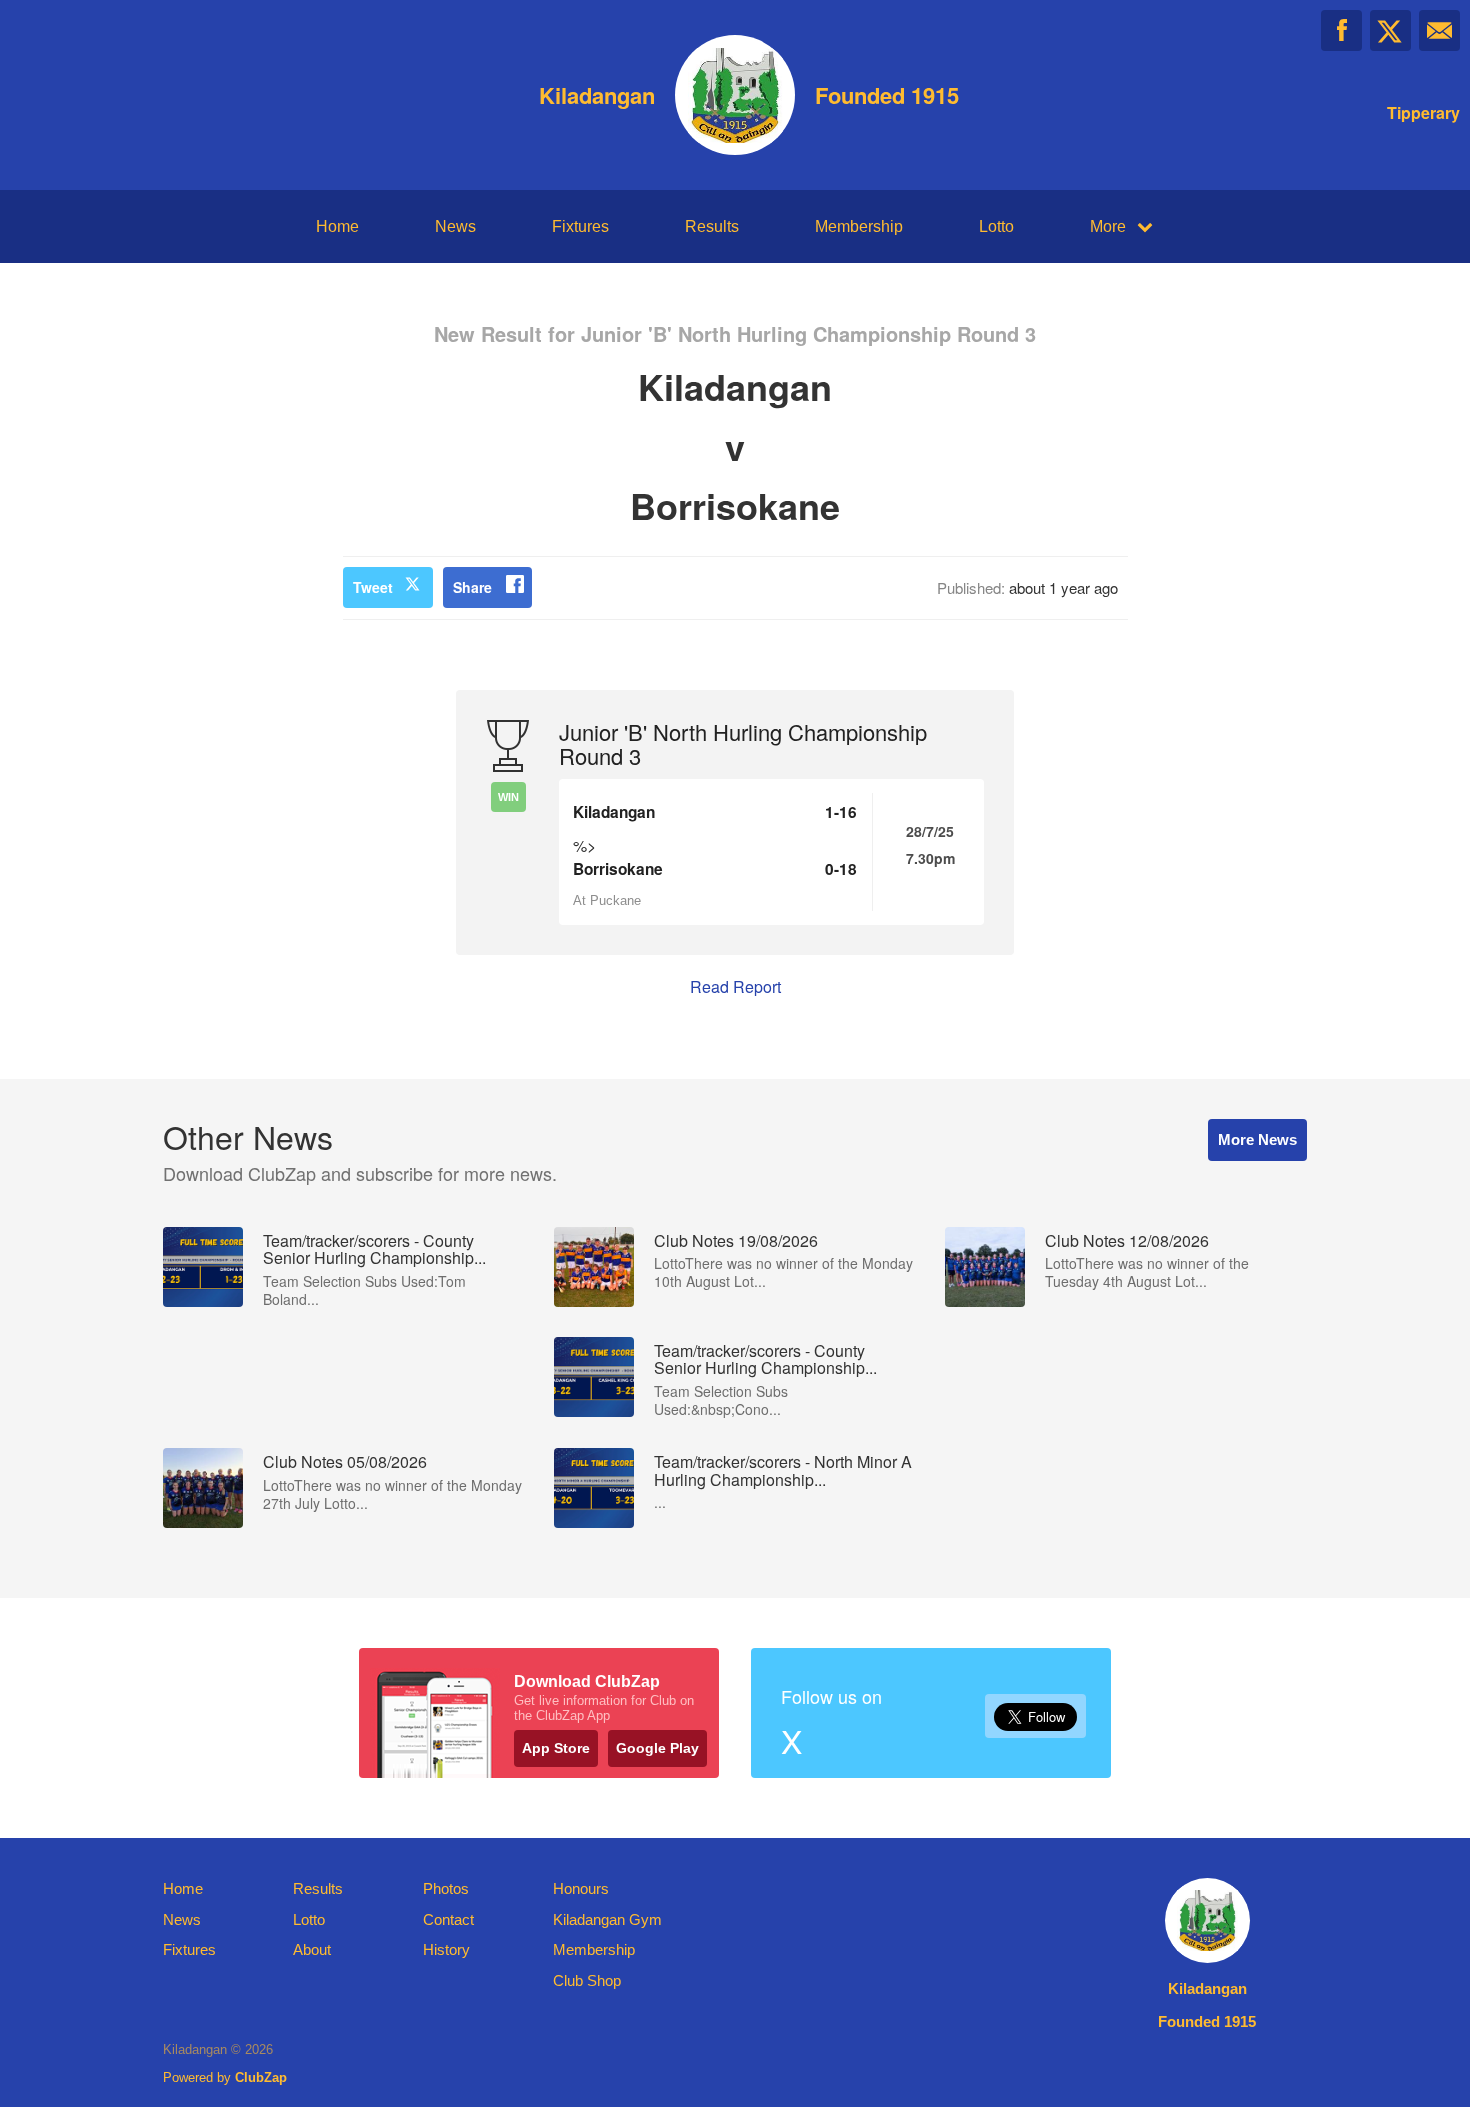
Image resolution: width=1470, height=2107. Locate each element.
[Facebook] (1341, 30)
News (455, 226)
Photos (446, 1888)
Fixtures (580, 226)
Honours (581, 1888)
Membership (859, 226)
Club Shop (587, 1980)
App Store (556, 1748)
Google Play (657, 1748)
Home (337, 226)
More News (1257, 1139)
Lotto (996, 226)
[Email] (1439, 30)
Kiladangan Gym (607, 1919)
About (312, 1949)
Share (472, 587)
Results (712, 226)
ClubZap (261, 2077)
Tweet (373, 587)
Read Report (735, 986)
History (446, 1949)
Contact (448, 1919)
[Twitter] (1390, 30)
